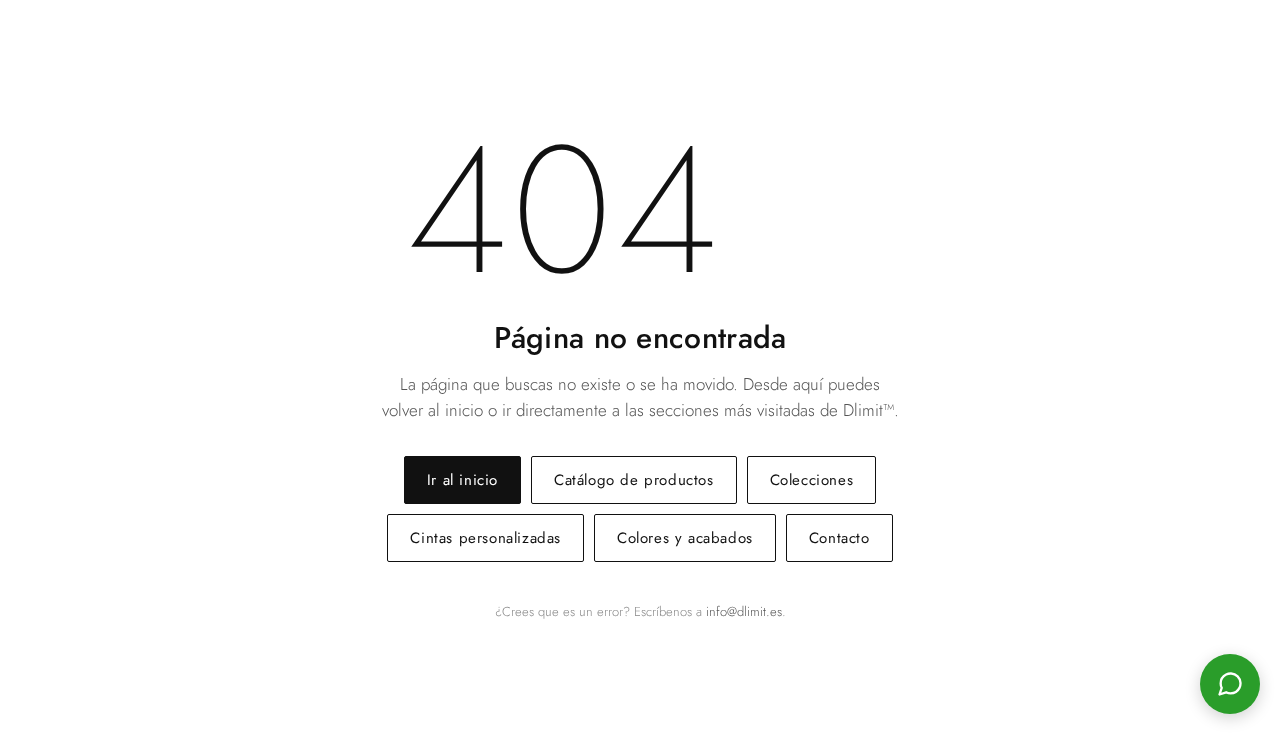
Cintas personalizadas (485, 538)
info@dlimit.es (744, 611)
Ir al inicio (462, 480)
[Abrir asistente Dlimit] (1230, 684)
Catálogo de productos (634, 480)
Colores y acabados (685, 538)
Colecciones (812, 480)
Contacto (839, 538)
